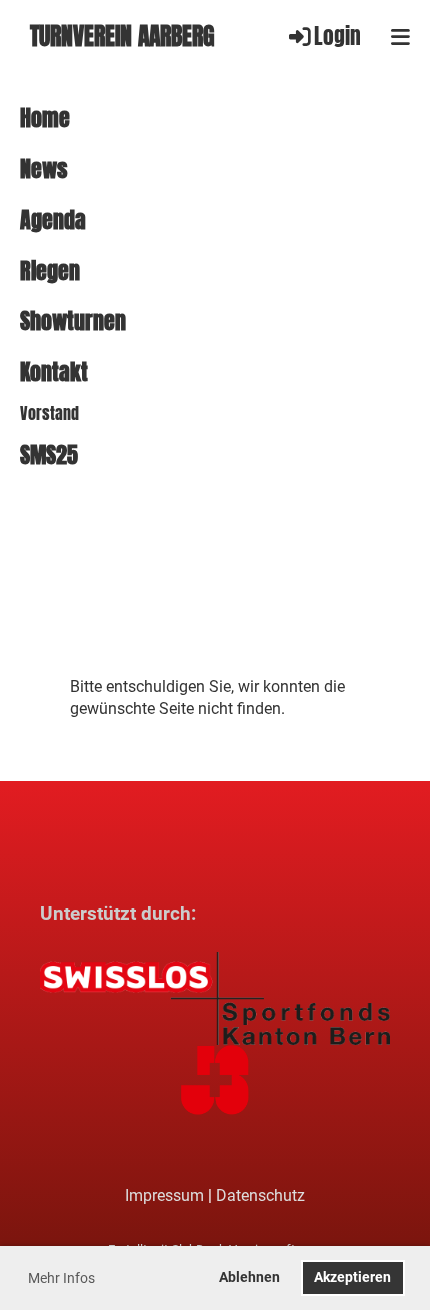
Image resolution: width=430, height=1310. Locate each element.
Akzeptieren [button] (352, 1277)
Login (337, 36)
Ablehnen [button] (249, 1277)
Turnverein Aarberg (122, 36)
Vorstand (49, 414)
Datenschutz (260, 1195)
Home (45, 118)
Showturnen (73, 321)
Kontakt (54, 372)
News (43, 169)
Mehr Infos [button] (61, 1278)
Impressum (164, 1195)
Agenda (53, 220)
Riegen (50, 271)
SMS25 (49, 455)
